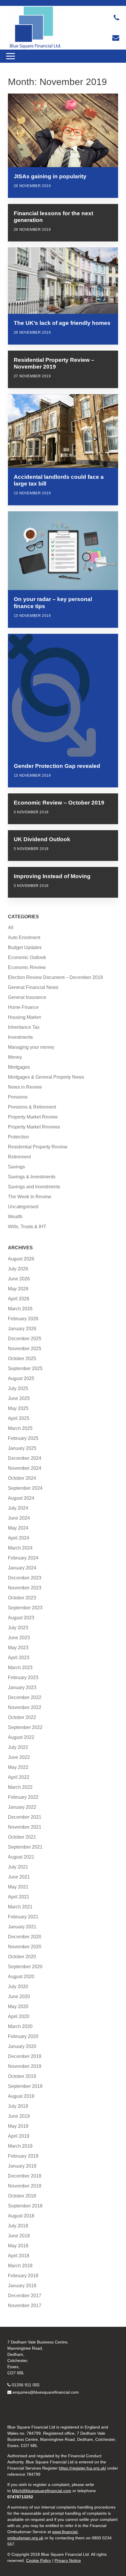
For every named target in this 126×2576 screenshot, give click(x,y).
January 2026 (22, 1329)
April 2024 (19, 1538)
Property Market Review (33, 1117)
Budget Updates (25, 947)
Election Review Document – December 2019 (55, 977)
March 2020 (20, 2026)
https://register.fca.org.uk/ (82, 2468)
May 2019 (18, 2126)
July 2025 (18, 1388)
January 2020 (22, 2046)
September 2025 (25, 1368)
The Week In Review (30, 1197)
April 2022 (19, 1777)
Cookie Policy (39, 2560)
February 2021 (23, 1917)
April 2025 (19, 1418)
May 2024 (18, 1528)
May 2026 (18, 1289)
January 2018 (22, 2286)
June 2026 (19, 1279)
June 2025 (19, 1398)
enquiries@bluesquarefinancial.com (46, 2392)
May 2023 (18, 1648)
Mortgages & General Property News (46, 1077)
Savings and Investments (34, 1187)
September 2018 (25, 2206)
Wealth (15, 1217)
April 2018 (19, 2256)
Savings (16, 1167)
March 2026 (20, 1309)
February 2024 (23, 1558)
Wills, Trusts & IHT (27, 1227)
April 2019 (19, 2136)
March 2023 (20, 1668)
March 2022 (20, 1787)
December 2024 (25, 1458)
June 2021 (19, 1877)
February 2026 (23, 1319)
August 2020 (21, 1977)
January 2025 (22, 1448)
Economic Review (27, 967)
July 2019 (18, 2106)
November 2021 (25, 1827)
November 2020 (25, 1947)
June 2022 (19, 1757)
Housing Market (24, 1017)
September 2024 (25, 1488)
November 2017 (25, 2306)
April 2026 (19, 1299)
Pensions (18, 1097)
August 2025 (21, 1378)
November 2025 (25, 1349)
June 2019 (19, 2116)
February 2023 (23, 1678)
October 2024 (22, 1478)
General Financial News (33, 987)
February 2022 (23, 1797)
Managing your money (31, 1047)
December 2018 (25, 2176)
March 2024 (20, 1548)
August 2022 (21, 1737)
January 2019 (22, 2166)
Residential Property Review (38, 1147)
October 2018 (22, 2196)
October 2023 (22, 1598)
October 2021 (22, 1837)
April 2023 (19, 1658)
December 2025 (25, 1339)
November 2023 (25, 1588)
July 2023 (18, 1628)
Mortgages (19, 1067)
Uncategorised (23, 1207)
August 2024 (21, 1498)
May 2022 (18, 1767)
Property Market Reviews (34, 1127)
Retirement (19, 1157)
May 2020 (18, 2006)
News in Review (25, 1087)
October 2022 (22, 1717)
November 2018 (25, 2186)
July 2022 (18, 1747)
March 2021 (20, 1907)
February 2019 (23, 2156)
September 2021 (25, 1847)
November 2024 (25, 1468)
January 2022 (22, 1807)
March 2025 (20, 1428)
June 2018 (19, 2236)
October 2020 (22, 1957)
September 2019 (25, 2086)
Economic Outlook (27, 957)
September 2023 (25, 1608)
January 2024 (22, 1568)
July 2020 (18, 1987)
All (11, 928)
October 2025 (22, 1359)
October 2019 (22, 2076)
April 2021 (19, 1897)
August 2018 (21, 2216)
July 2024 (18, 1508)
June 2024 (19, 1518)
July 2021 (18, 1867)
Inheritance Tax (24, 1027)
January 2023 (22, 1687)
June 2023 (19, 1638)
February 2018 (23, 2276)
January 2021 (22, 1927)
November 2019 (25, 2066)
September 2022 (25, 1727)
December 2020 (25, 1937)
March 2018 (20, 2266)
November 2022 (25, 1707)
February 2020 (23, 2036)
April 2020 (19, 2016)
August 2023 (21, 1618)
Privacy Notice (68, 2560)
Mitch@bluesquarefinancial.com (42, 2491)
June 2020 (19, 1997)
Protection (18, 1137)
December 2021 (25, 1817)
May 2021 (18, 1887)
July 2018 (18, 2226)
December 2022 (25, 1697)
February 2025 (23, 1438)
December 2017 (25, 2296)
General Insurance (27, 997)
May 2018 (18, 2246)
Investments (20, 1037)
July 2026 (18, 1269)
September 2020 (25, 1967)
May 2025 (18, 1408)
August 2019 (21, 2096)
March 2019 (20, 2146)
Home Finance (23, 1007)
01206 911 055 (26, 2385)
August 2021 (21, 1857)
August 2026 (21, 1259)
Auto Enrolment (24, 937)
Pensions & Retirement (32, 1107)
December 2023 (25, 1578)
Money (15, 1057)
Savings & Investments (32, 1177)
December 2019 (25, 2056)
